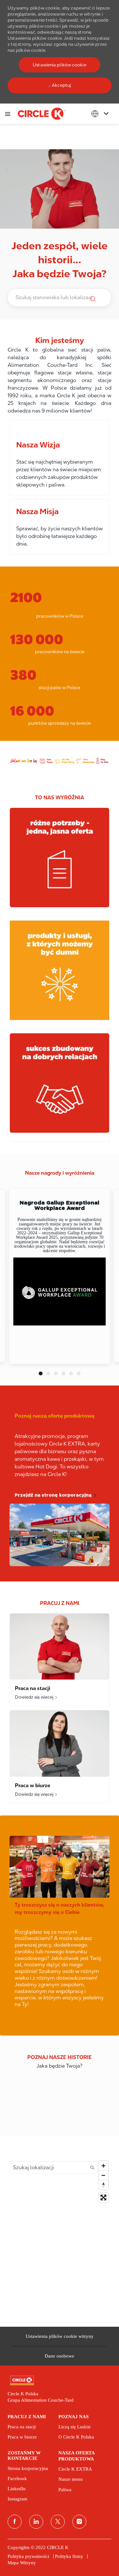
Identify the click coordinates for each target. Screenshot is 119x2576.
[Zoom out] (103, 2175)
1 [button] (41, 1373)
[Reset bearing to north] (103, 2185)
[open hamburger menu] (8, 114)
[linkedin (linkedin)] (36, 2522)
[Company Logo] (42, 113)
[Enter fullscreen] (103, 2197)
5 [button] (71, 1373)
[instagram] (79, 2522)
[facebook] (15, 2522)
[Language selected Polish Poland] (101, 114)
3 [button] (56, 1373)
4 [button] (63, 1373)
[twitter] (58, 2522)
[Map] (60, 2237)
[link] (60, 2381)
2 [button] (48, 1373)
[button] (59, 65)
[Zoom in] (103, 2166)
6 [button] (79, 1373)
